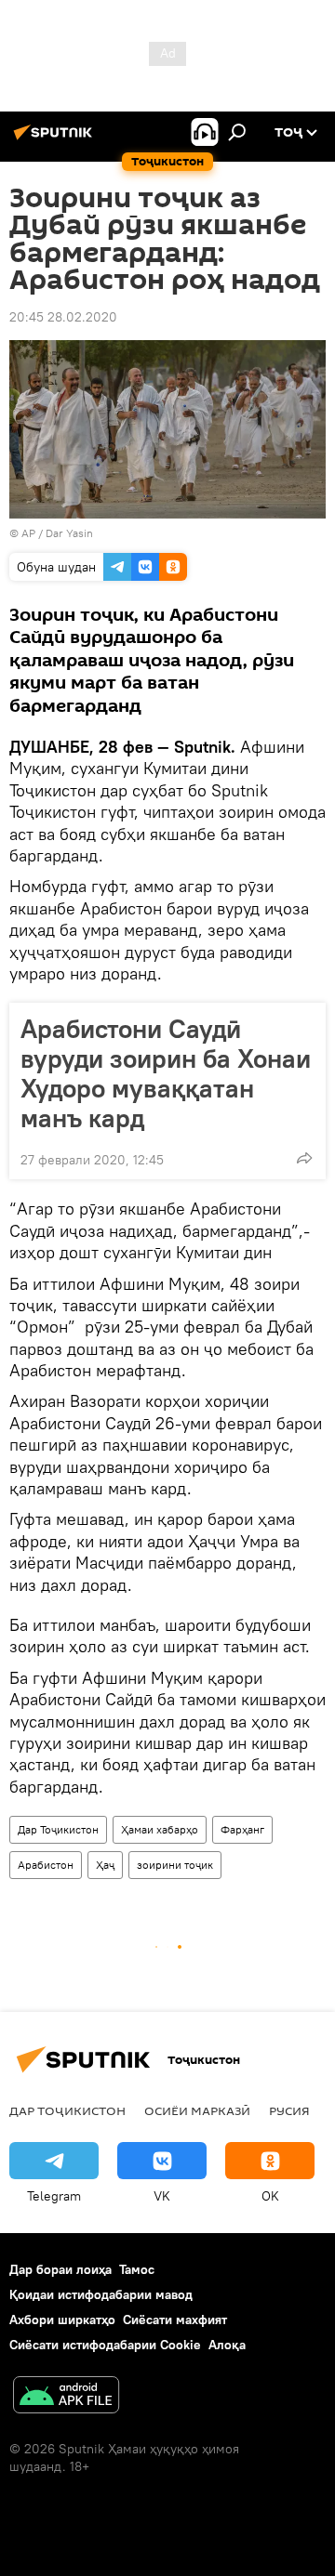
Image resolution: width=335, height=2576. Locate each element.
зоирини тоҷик (175, 1865)
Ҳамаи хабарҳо (160, 1829)
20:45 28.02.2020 (63, 317)
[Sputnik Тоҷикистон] (56, 139)
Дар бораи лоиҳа (60, 2269)
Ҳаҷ (105, 1865)
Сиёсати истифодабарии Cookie (105, 2345)
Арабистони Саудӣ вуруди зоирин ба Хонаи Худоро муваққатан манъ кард (166, 1073)
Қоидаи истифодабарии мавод (101, 2294)
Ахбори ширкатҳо (62, 2320)
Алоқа (227, 2345)
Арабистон (46, 1865)
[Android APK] (66, 2397)
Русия (289, 2110)
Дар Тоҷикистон (58, 1829)
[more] (304, 1158)
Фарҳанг (242, 1829)
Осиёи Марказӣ (197, 2110)
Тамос (137, 2269)
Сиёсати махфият (175, 2320)
